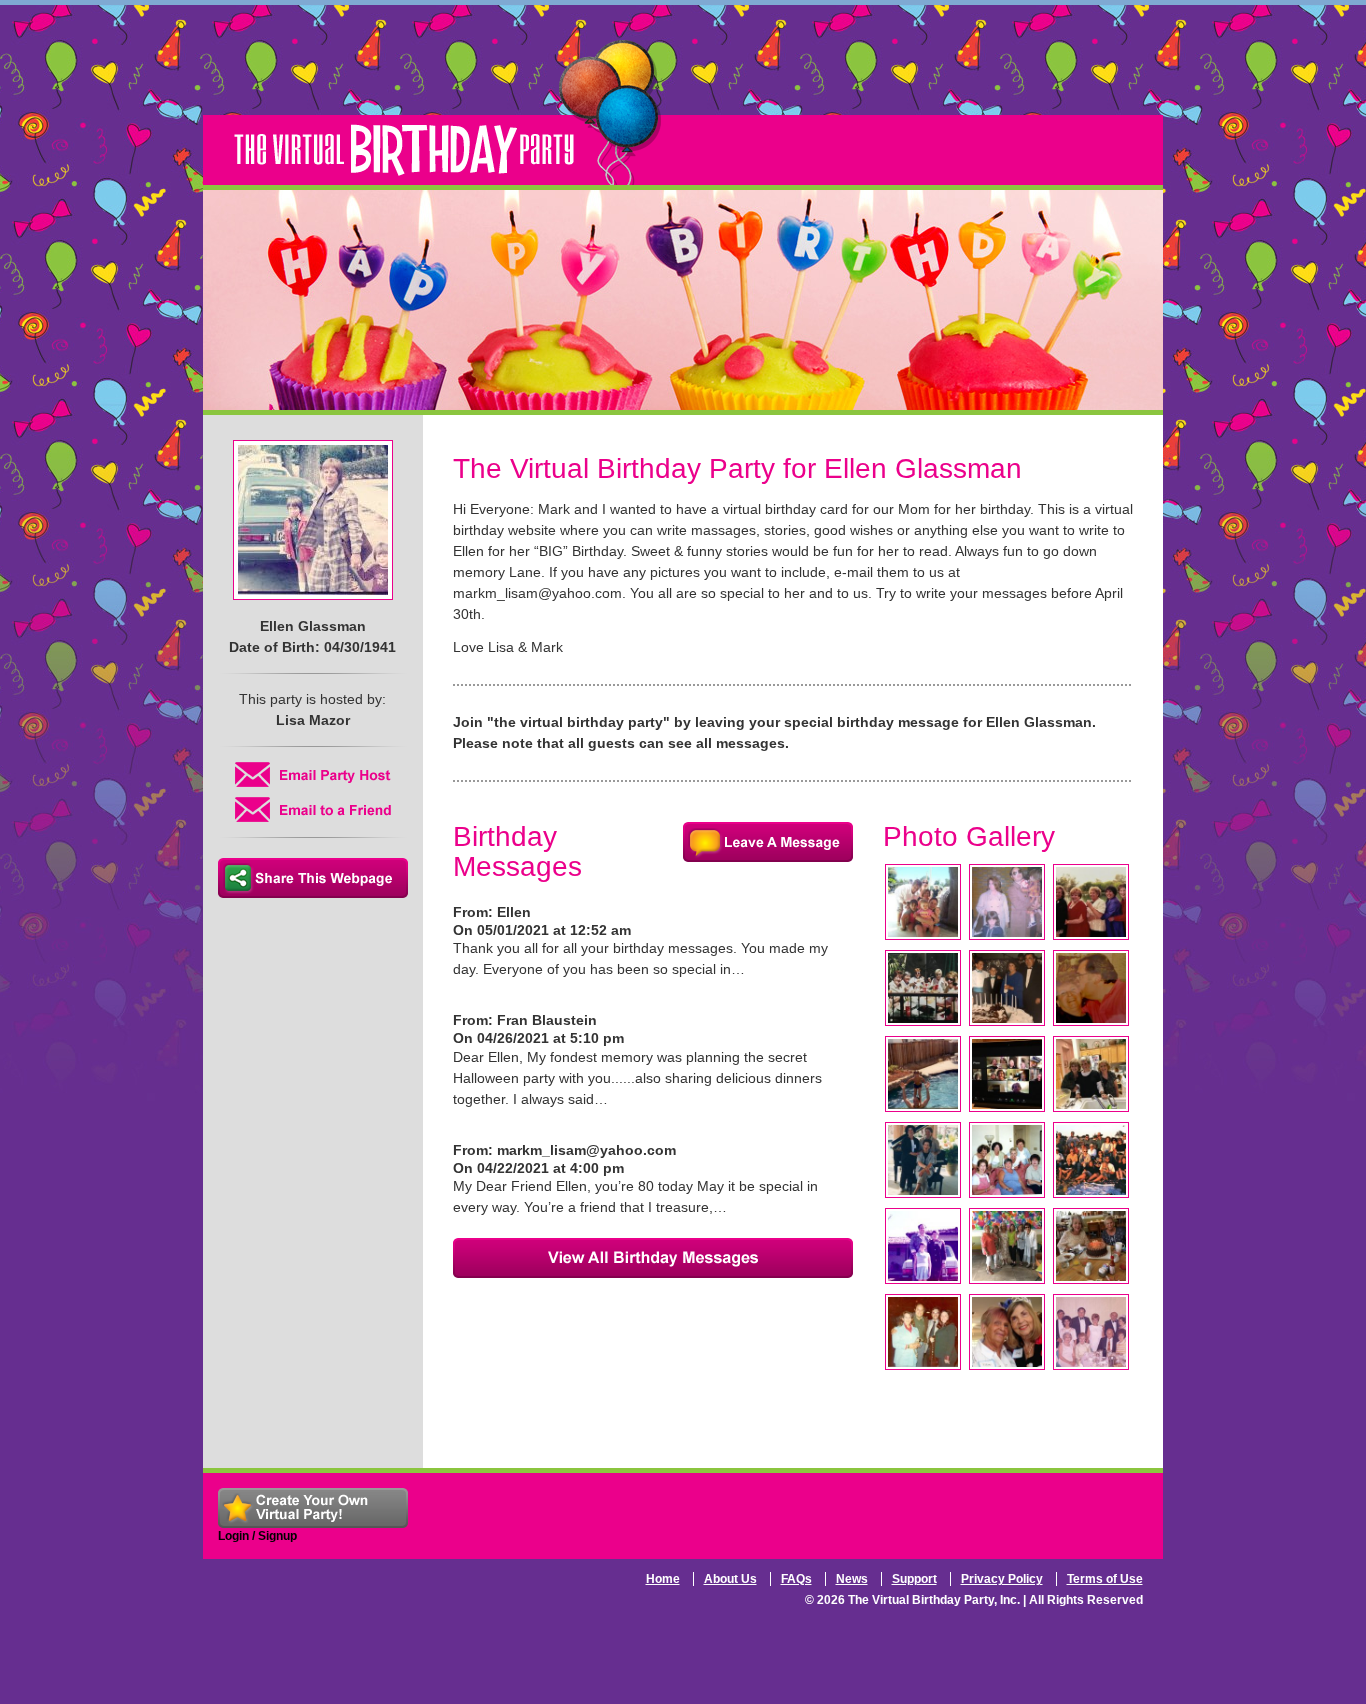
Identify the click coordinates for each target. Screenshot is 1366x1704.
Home (663, 1579)
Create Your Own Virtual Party (313, 1508)
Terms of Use (1105, 1579)
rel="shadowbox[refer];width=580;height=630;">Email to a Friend (313, 809)
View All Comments (653, 1258)
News (852, 1579)
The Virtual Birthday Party (448, 112)
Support (914, 1579)
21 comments (768, 842)
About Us (730, 1579)
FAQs (796, 1579)
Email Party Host (313, 774)
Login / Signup (257, 1536)
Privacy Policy (1002, 1579)
